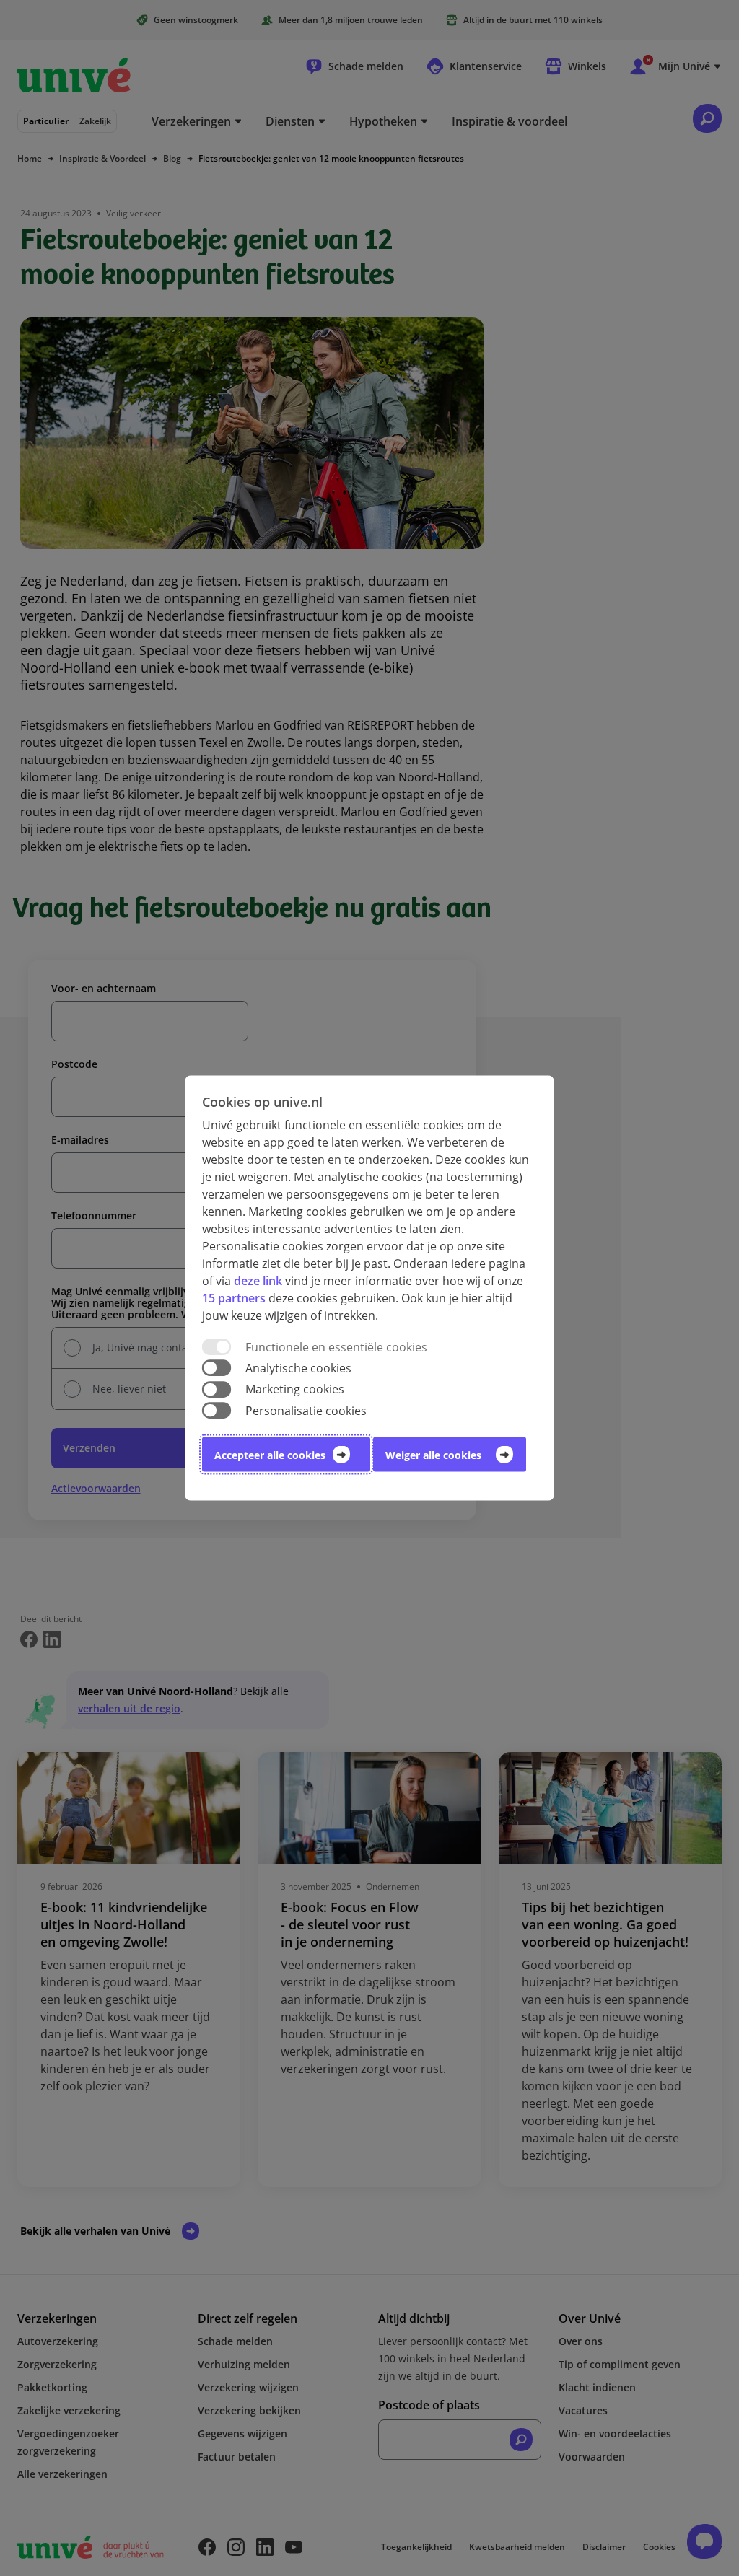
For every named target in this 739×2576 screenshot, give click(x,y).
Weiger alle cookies (433, 1454)
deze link (258, 1281)
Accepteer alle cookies (270, 1454)
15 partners (234, 1298)
